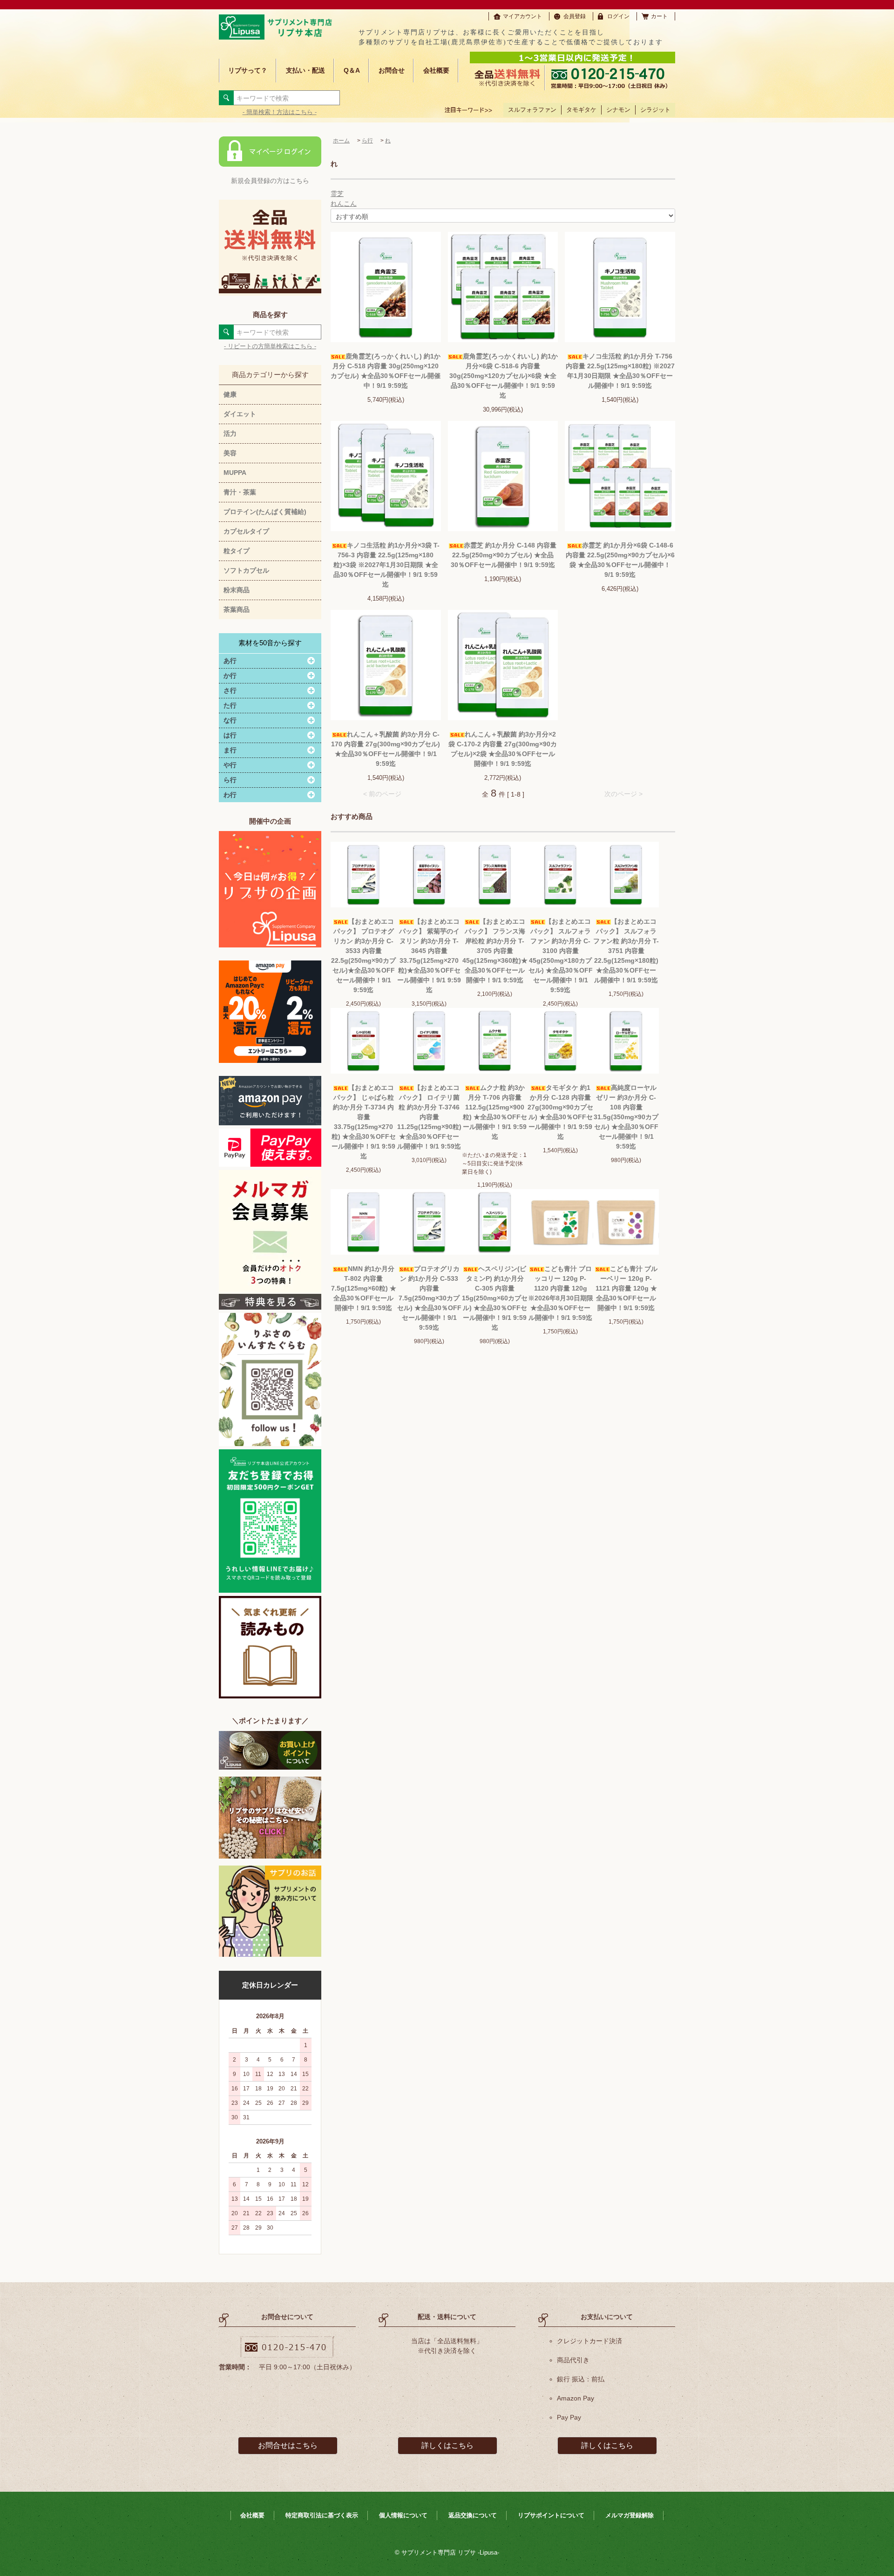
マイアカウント (522, 16)
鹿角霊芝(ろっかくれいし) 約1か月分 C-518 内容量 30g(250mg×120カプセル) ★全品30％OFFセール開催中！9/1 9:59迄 (386, 371)
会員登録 (575, 16)
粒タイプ (237, 551)
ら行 (367, 141)
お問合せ (392, 70)
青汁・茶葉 (240, 492)
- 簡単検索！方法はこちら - (280, 112)
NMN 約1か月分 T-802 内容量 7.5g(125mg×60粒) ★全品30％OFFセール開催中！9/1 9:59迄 (364, 1288)
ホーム (341, 141)
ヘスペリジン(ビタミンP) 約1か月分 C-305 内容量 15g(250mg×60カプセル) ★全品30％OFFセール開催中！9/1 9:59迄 (495, 1298)
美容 (230, 453)
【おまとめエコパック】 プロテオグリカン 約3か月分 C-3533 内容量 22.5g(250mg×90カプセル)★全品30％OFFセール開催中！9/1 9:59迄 (363, 956)
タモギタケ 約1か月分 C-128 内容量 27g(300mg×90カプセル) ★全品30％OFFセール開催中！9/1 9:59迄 (560, 1112)
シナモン (618, 110)
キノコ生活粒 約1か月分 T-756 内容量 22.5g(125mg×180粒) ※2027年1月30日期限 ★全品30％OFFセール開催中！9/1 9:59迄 (620, 371)
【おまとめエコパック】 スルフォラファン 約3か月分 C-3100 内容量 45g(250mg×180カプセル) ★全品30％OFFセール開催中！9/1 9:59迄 (561, 956)
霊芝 (337, 194)
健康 (230, 394)
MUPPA (235, 473)
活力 (230, 433)
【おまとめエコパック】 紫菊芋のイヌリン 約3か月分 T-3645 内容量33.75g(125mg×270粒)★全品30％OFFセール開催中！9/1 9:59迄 (429, 956)
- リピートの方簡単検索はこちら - (270, 346)
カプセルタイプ (246, 531)
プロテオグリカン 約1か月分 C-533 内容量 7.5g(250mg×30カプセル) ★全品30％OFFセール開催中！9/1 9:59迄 (429, 1298)
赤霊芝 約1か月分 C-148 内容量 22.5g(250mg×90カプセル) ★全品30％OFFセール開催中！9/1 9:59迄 (504, 555)
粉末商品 (237, 590)
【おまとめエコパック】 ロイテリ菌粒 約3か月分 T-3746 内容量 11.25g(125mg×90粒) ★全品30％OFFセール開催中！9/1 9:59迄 (429, 1117)
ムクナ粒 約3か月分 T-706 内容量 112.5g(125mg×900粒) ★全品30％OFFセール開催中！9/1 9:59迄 (495, 1112)
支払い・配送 (305, 70)
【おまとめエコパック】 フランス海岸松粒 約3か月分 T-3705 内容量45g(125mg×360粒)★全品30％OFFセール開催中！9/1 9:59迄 (495, 951)
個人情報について (403, 2515)
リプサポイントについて (551, 2515)
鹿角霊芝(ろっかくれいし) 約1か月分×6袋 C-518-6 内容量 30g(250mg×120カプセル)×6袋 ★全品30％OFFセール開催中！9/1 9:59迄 (504, 376)
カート (659, 16)
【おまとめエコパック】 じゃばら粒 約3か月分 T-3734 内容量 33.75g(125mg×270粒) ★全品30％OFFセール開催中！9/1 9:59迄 (364, 1122)
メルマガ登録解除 (630, 2515)
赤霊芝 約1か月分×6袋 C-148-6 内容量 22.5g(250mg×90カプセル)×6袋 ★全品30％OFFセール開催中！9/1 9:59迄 (620, 560)
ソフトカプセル (246, 570)
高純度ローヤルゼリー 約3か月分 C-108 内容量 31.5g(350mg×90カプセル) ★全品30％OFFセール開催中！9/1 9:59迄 (626, 1117)
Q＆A (352, 70)
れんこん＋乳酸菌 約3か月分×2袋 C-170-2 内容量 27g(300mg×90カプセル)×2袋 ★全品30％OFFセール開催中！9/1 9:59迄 (503, 749)
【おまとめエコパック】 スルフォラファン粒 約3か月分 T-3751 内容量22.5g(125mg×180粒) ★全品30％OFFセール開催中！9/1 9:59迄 (626, 951)
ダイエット (240, 414)
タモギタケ (581, 110)
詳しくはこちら (447, 2445)
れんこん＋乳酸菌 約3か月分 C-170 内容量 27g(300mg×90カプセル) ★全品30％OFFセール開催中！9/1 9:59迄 (386, 749)
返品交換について (473, 2515)
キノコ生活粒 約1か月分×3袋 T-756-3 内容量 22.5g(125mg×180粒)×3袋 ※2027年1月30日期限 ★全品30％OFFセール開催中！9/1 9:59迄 (386, 565)
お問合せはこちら (288, 2445)
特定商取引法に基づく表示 (322, 2515)
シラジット (655, 110)
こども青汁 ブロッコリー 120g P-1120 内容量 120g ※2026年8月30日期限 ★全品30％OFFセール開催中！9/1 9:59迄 (561, 1293)
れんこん (344, 203)
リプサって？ (248, 70)
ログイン (618, 16)
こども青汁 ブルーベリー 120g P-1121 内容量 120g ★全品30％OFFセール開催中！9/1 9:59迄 (626, 1288)
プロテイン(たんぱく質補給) (265, 512)
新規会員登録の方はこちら (270, 181)
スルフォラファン (532, 110)
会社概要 (436, 70)
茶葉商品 (237, 609)
